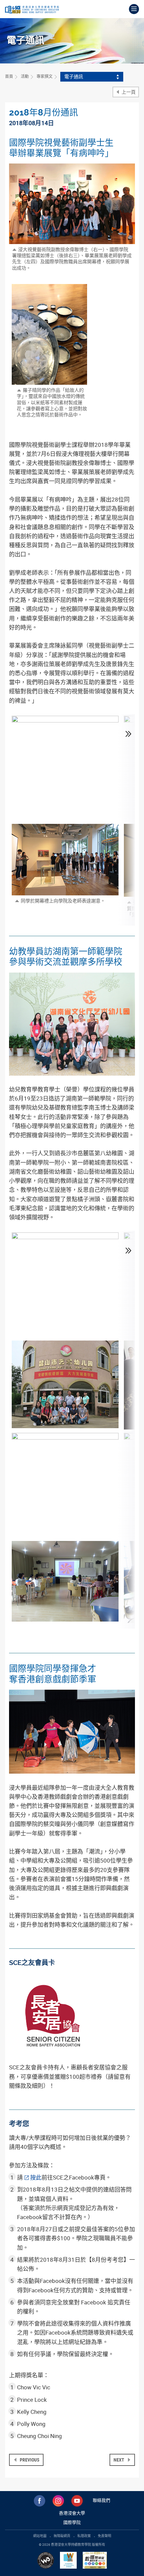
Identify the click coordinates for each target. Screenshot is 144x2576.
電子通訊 (74, 76)
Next (119, 2460)
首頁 (9, 76)
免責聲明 (104, 2536)
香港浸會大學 (72, 2513)
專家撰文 (45, 76)
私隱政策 (84, 2536)
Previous (29, 2460)
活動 (25, 76)
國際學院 (72, 2522)
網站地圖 (40, 2536)
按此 (36, 2177)
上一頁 (128, 92)
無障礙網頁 (62, 2536)
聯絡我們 (101, 2500)
